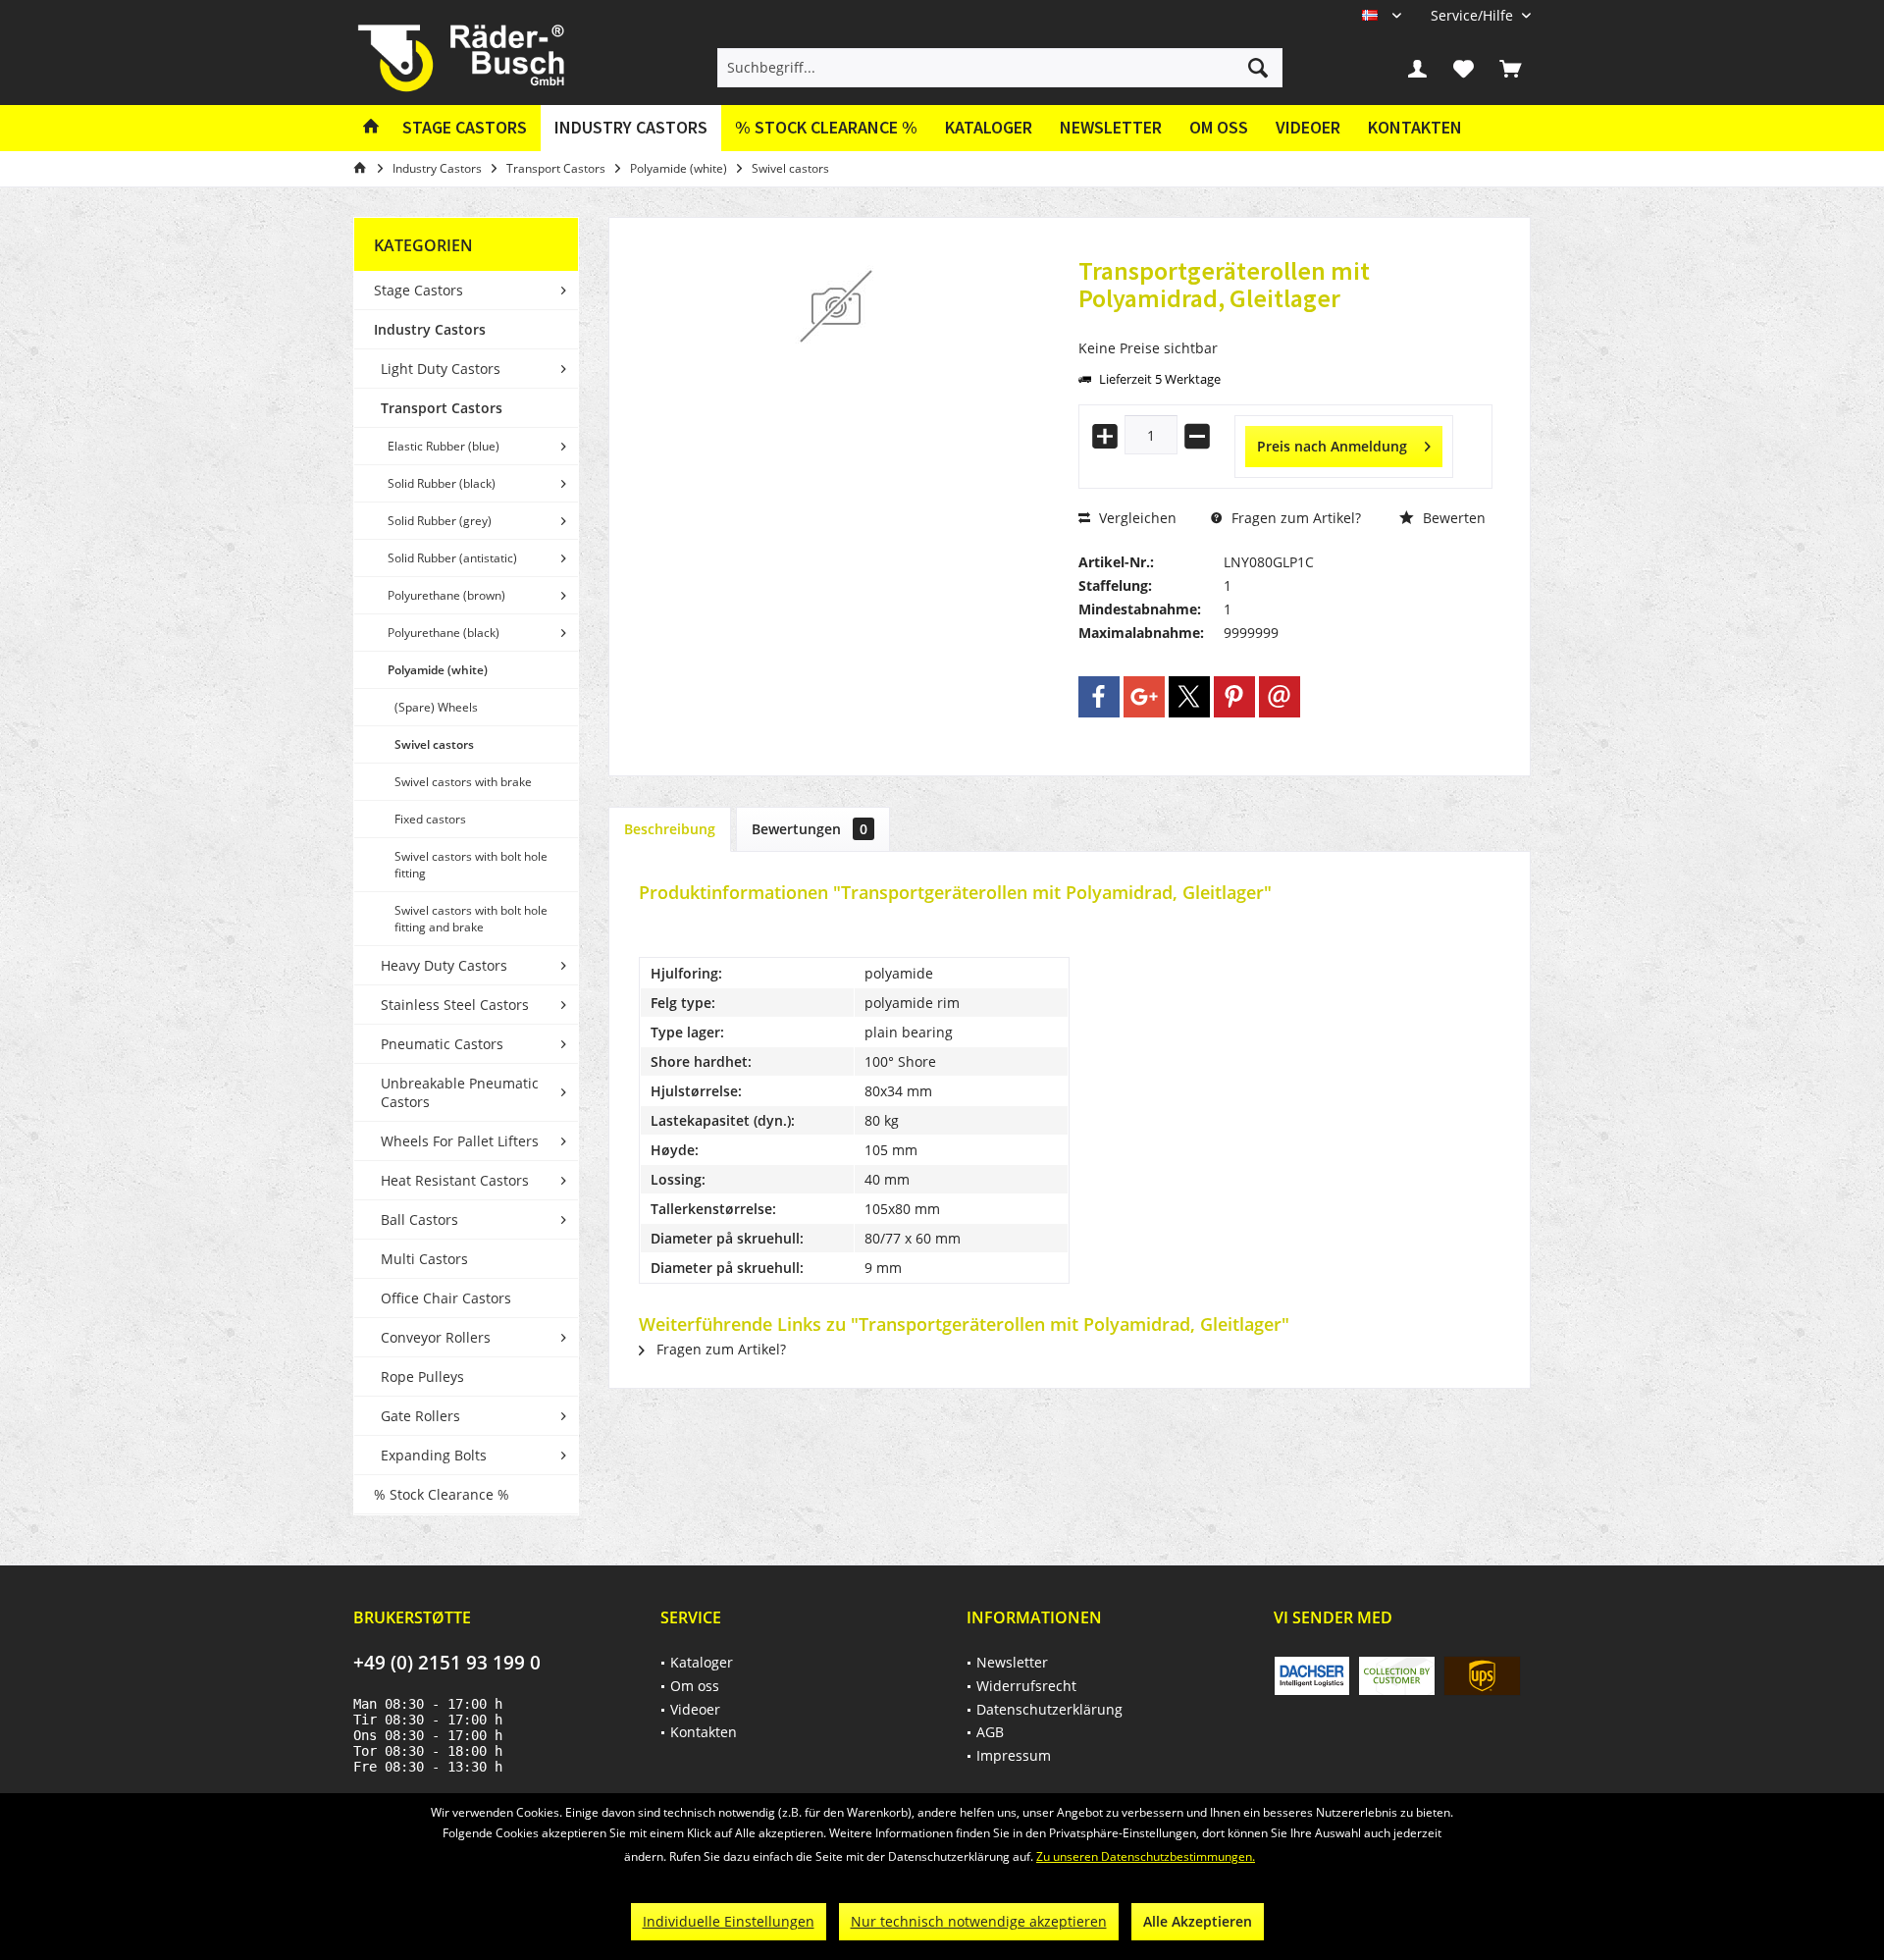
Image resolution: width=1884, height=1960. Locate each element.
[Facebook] (1099, 697)
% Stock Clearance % (442, 1494)
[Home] (371, 128)
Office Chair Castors (446, 1298)
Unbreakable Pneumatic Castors (460, 1092)
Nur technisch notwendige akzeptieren (979, 1921)
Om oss (1219, 127)
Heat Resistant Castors (455, 1180)
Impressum (1014, 1755)
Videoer (1308, 127)
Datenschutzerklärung (1049, 1709)
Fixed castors (430, 819)
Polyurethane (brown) (446, 595)
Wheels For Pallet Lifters (460, 1141)
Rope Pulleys (422, 1377)
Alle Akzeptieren (1198, 1921)
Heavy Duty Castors (444, 965)
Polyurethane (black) (444, 633)
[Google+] (1144, 697)
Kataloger (989, 127)
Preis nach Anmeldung (1332, 446)
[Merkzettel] (1464, 68)
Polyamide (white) (438, 670)
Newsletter (1111, 127)
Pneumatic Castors (442, 1044)
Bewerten (1452, 518)
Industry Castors (430, 329)
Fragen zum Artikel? (1294, 518)
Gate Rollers (420, 1416)
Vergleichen (1136, 518)
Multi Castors (424, 1259)
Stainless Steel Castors (455, 1005)
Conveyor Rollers (436, 1337)
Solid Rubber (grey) (440, 521)
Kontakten (1415, 127)
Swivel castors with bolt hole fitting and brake (471, 919)
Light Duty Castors (441, 369)
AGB (990, 1732)
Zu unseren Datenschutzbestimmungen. (1146, 1856)
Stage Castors (419, 290)
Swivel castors (434, 744)
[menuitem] (1473, 15)
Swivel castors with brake (463, 782)
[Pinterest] (1234, 697)
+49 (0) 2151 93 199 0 (447, 1663)
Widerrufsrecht (1026, 1686)
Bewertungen (810, 829)
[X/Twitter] (1189, 697)
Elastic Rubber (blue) (444, 446)
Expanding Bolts (434, 1455)
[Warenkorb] (1510, 68)
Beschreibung (670, 829)
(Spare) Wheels (436, 707)
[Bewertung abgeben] (1285, 324)
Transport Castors (442, 408)
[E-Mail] (1280, 697)
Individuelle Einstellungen (729, 1921)
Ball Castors (419, 1219)
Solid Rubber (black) (442, 483)
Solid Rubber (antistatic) (452, 558)
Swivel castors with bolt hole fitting (471, 865)
